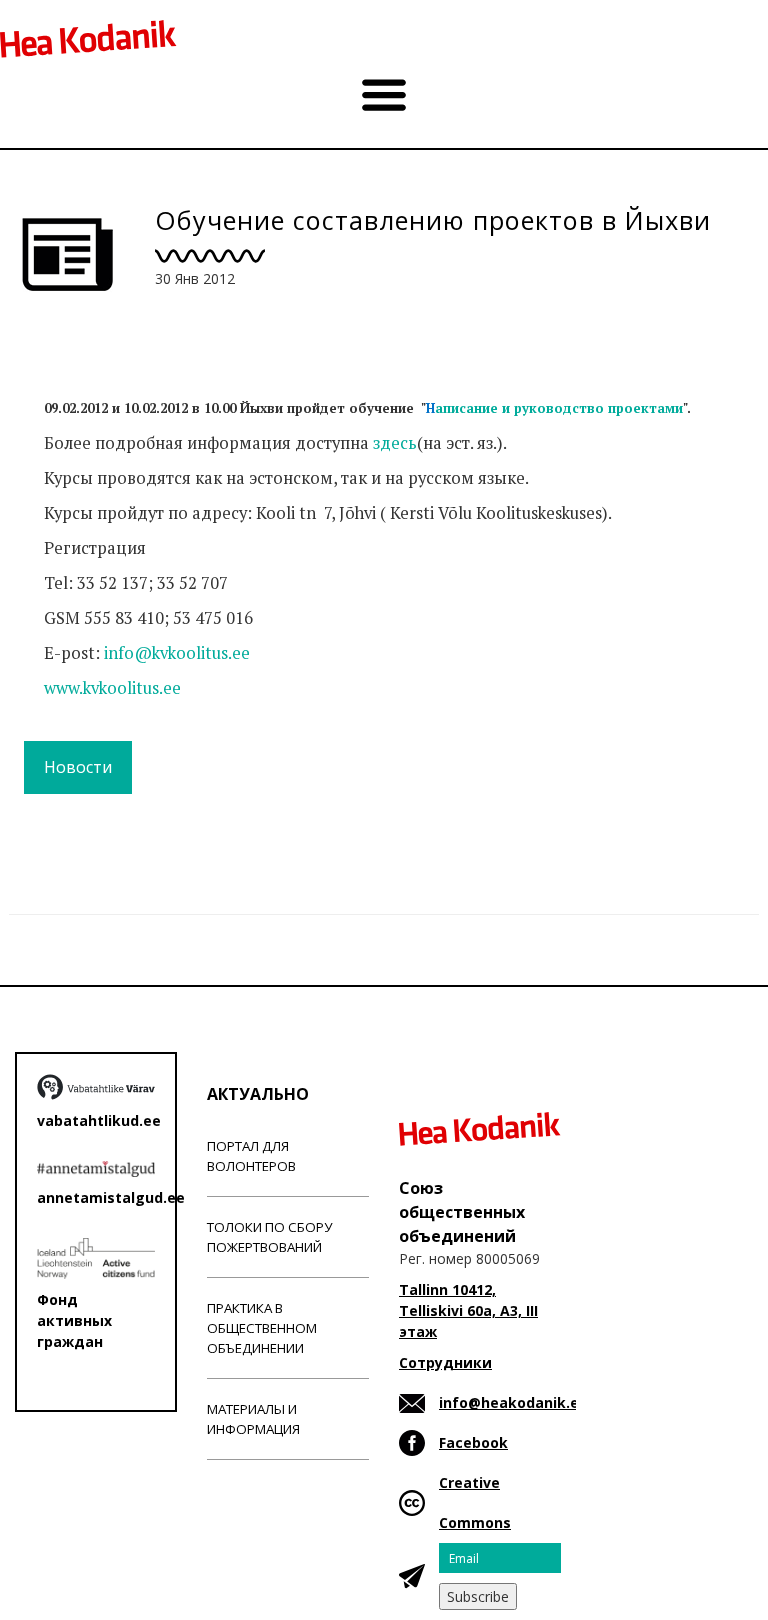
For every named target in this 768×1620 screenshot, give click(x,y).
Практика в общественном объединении (262, 1328)
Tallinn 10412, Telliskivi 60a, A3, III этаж (468, 1310)
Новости (78, 767)
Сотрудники (445, 1362)
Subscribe (478, 1596)
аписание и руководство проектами (554, 408)
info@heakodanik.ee (513, 1402)
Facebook (473, 1442)
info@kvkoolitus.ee (177, 653)
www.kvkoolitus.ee (112, 688)
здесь (395, 443)
